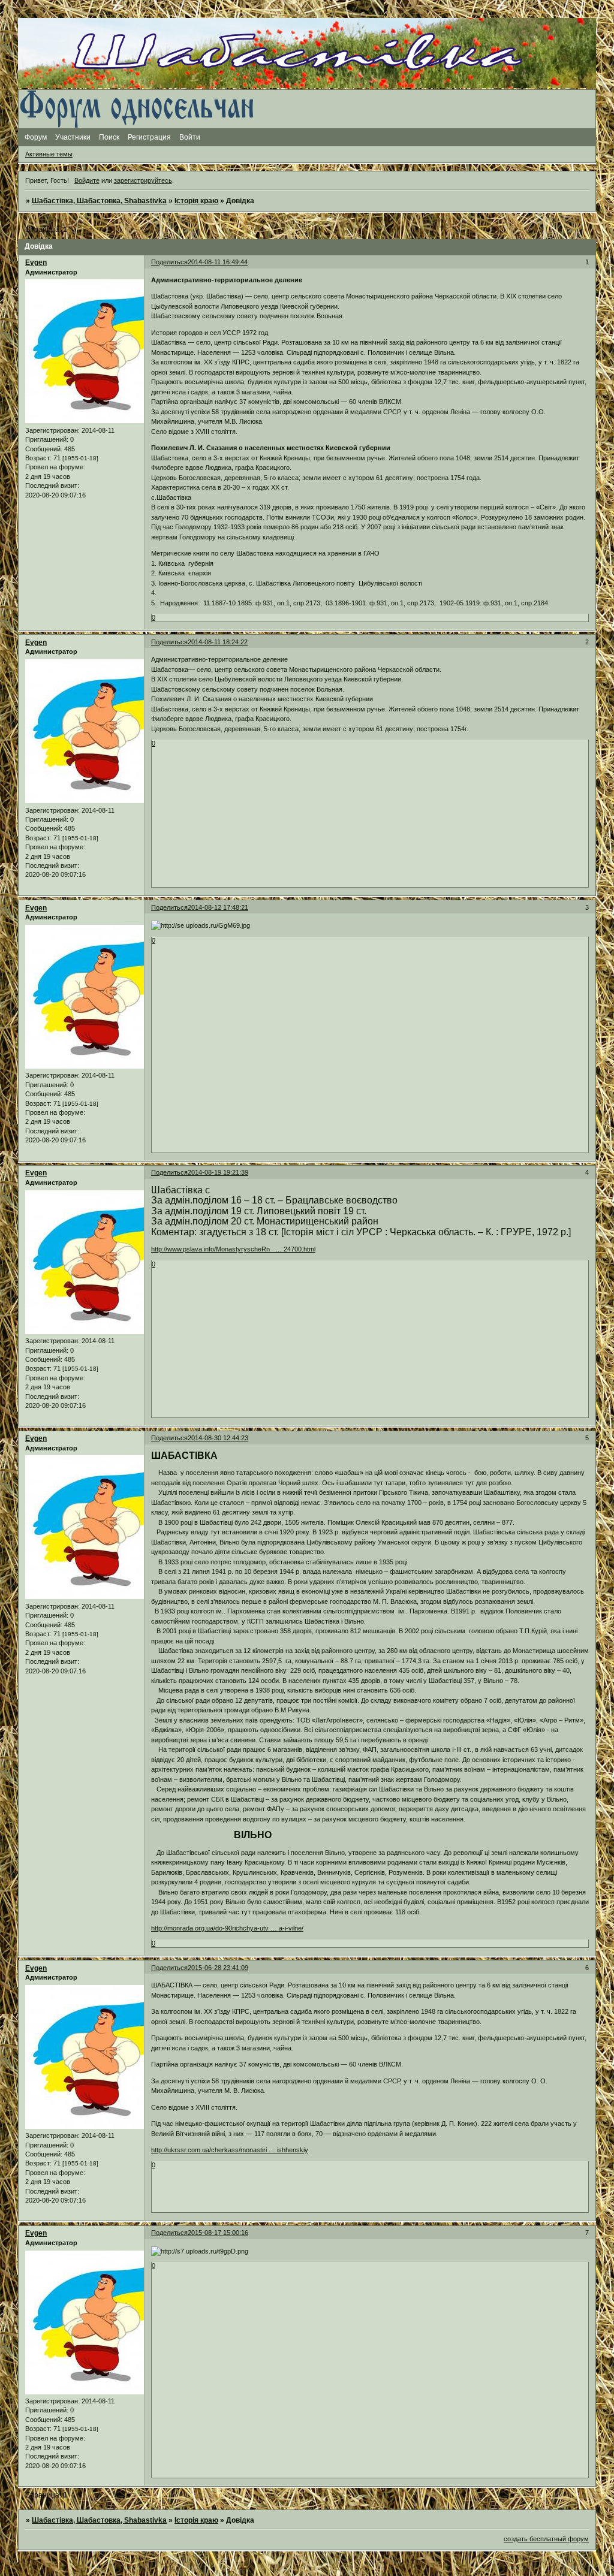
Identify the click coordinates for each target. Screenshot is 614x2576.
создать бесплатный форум (546, 2539)
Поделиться (169, 262)
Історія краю (196, 201)
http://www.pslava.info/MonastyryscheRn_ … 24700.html (233, 1249)
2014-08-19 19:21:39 (218, 1172)
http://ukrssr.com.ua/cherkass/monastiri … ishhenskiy (230, 2150)
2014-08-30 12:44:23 (218, 1438)
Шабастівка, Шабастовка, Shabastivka (99, 201)
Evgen (36, 263)
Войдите (87, 180)
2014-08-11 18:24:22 (218, 642)
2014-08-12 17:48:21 (218, 907)
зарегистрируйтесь (143, 180)
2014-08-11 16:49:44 (218, 262)
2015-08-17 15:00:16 (218, 2233)
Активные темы (49, 154)
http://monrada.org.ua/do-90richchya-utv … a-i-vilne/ (227, 1928)
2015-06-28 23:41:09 (218, 1968)
